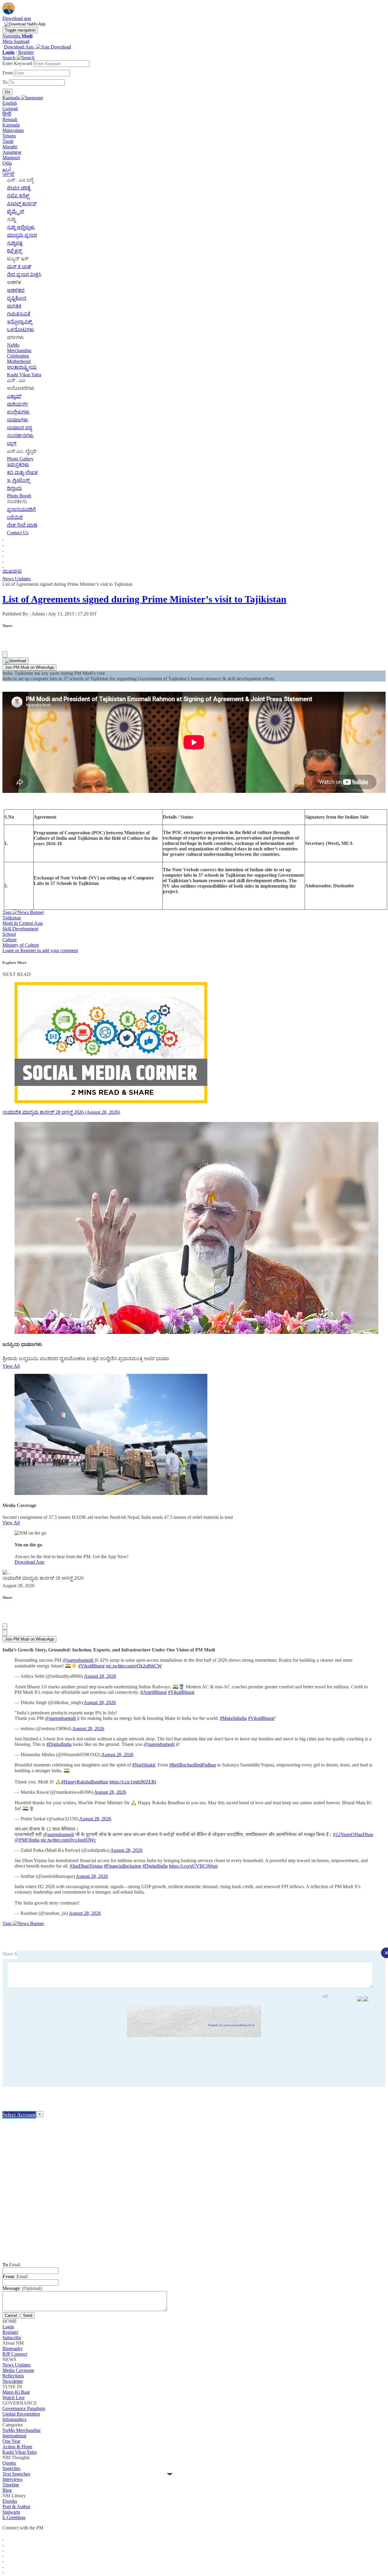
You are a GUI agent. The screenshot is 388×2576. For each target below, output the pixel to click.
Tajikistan (12, 918)
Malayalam (13, 130)
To (6, 82)
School (9, 934)
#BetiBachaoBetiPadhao (193, 1765)
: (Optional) (22, 2288)
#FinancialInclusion (122, 1866)
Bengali (10, 119)
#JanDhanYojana (86, 1866)
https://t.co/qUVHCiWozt (193, 1866)
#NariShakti (144, 1765)
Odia (7, 163)
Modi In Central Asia (23, 923)
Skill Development (20, 929)
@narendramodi (78, 1660)
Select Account (19, 2115)
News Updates (17, 579)
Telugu (9, 136)
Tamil (8, 141)
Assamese (12, 152)
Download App (29, 1562)
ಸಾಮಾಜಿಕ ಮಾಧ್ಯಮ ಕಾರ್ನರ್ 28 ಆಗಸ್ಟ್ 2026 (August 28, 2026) (61, 1112)
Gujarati (10, 109)
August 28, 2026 (100, 1676)
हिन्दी (7, 114)
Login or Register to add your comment (40, 950)
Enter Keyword (18, 63)
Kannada (11, 125)
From (8, 73)
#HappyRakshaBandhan (85, 1782)
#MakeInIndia (233, 1718)
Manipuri (11, 158)
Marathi (10, 147)
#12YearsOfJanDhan (353, 1834)
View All (11, 1366)
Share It (10, 1954)
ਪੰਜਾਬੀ (8, 174)
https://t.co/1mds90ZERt (133, 1782)
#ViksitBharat (91, 1666)
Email (11, 2265)
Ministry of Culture (21, 945)
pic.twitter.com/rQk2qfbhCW (134, 1666)
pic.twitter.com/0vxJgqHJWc (68, 1840)
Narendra (17, 36)
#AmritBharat (154, 1692)
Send (28, 2315)
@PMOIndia (27, 1840)
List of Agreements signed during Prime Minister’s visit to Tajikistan (144, 599)
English (10, 103)
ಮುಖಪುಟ (12, 571)
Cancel (11, 2315)
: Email (15, 2276)
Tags (8, 912)
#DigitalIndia (59, 1744)
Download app (17, 18)
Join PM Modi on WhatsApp (29, 667)
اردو (7, 169)
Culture (10, 940)
